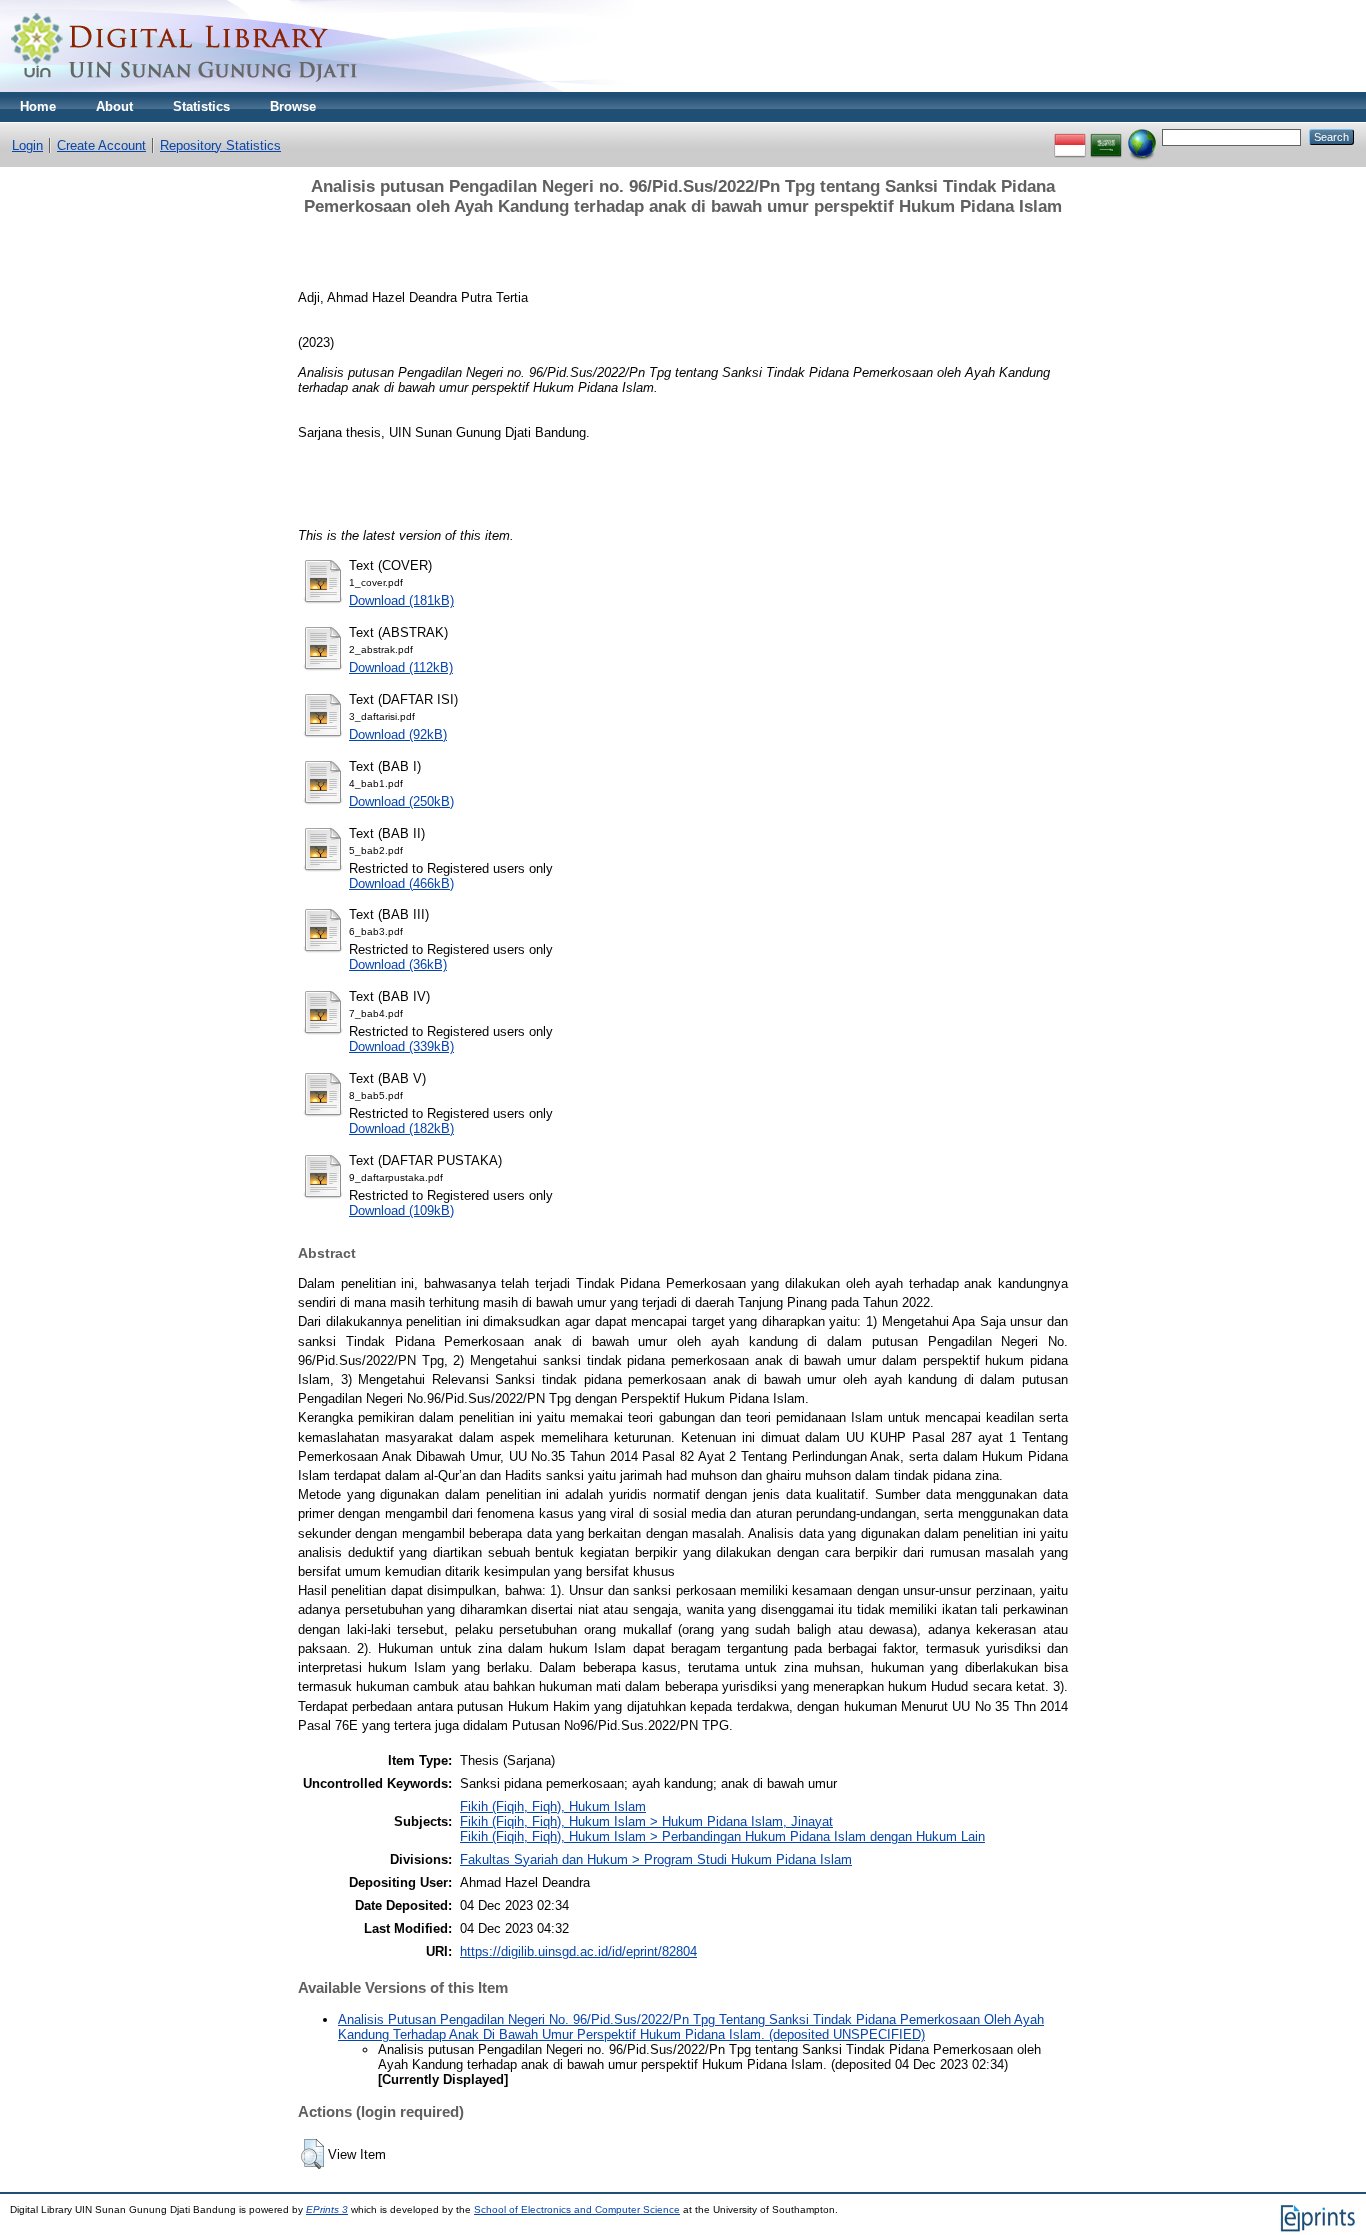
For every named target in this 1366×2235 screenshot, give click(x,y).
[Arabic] (1106, 136)
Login (27, 145)
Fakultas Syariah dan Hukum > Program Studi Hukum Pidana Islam (656, 1859)
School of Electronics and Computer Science (577, 2209)
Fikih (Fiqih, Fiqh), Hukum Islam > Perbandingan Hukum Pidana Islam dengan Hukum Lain (722, 1836)
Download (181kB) (401, 600)
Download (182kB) (401, 1128)
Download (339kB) (401, 1046)
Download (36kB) (398, 964)
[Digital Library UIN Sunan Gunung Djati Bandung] (185, 87)
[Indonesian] (1070, 136)
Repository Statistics (220, 145)
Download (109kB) (401, 1210)
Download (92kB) (398, 734)
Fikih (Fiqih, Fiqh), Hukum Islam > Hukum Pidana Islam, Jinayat (646, 1821)
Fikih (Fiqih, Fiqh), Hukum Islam (553, 1806)
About (114, 106)
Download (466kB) (401, 883)
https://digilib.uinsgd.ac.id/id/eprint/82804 (578, 1951)
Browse (293, 106)
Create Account (101, 145)
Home (38, 106)
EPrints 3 (327, 2209)
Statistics (201, 106)
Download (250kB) (401, 801)
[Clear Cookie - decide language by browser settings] (1142, 136)
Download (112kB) (401, 667)
